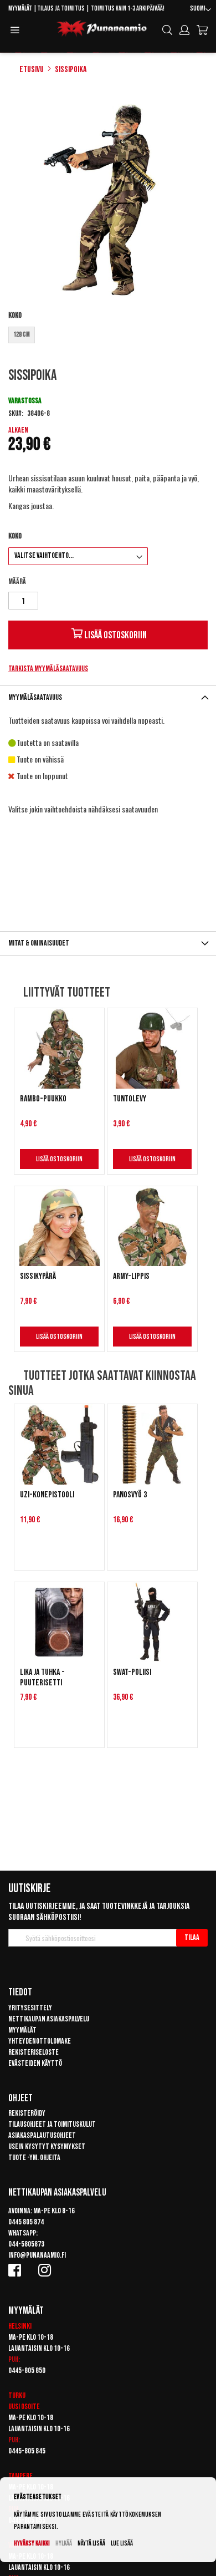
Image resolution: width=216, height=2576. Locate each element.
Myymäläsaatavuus (35, 697)
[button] (200, 10)
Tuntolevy (130, 1099)
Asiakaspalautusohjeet (42, 2135)
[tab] (108, 697)
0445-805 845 (27, 2451)
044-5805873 (26, 2244)
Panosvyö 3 (130, 1495)
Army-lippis (131, 1276)
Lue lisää (122, 2544)
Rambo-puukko (43, 1099)
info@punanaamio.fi (37, 2255)
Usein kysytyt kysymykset (47, 2146)
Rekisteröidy (27, 2113)
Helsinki (20, 2326)
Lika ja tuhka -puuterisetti (42, 1678)
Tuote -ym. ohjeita (34, 2158)
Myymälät (20, 9)
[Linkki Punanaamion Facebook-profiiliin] (17, 2270)
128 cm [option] (22, 335)
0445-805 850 (27, 2371)
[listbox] (108, 336)
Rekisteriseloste (34, 2052)
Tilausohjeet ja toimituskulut (52, 2124)
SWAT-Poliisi (132, 1672)
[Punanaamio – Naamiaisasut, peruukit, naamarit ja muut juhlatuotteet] (102, 29)
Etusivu (32, 70)
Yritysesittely (30, 2008)
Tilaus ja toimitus (61, 9)
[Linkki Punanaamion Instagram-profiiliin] (47, 2270)
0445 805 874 (26, 2222)
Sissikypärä (38, 1276)
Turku (17, 2395)
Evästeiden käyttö (35, 2063)
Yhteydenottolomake (40, 2041)
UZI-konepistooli (47, 1495)
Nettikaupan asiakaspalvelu (49, 2019)
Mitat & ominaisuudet (39, 943)
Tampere (20, 2476)
